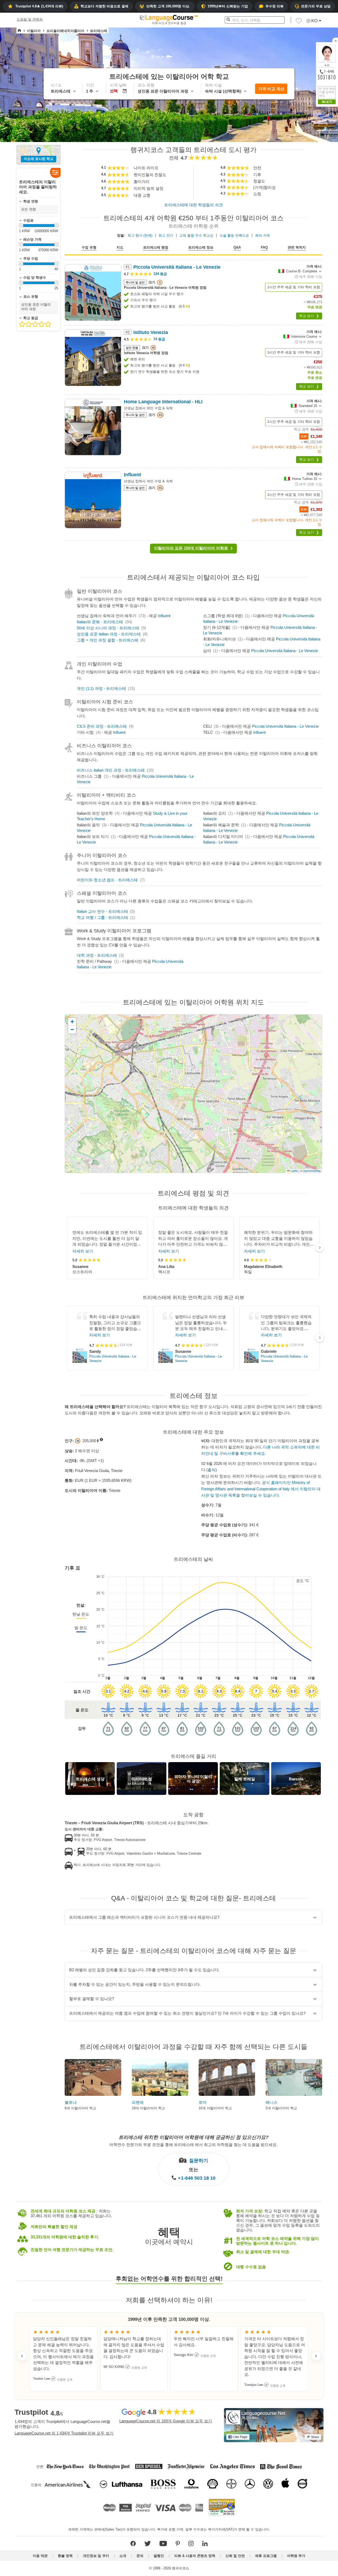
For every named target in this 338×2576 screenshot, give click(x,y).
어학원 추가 (296, 2556)
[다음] (320, 1248)
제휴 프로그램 (266, 2556)
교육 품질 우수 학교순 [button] (196, 235)
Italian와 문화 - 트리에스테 (100, 622)
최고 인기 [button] (166, 235)
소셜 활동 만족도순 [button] (234, 235)
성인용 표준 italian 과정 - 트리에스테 (109, 634)
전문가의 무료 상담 (316, 6)
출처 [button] (212, 1470)
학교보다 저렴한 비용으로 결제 (104, 6)
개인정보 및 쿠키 (96, 2556)
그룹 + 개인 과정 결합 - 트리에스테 (108, 640)
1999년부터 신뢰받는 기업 (228, 6)
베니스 (272, 2102)
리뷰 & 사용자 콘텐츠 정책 (195, 2556)
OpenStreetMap (312, 1171)
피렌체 (138, 2102)
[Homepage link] (19, 31)
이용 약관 (40, 2556)
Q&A (237, 247)
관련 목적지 (297, 247)
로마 (203, 2102)
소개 (123, 2556)
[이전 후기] (22, 2356)
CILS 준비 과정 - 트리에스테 (102, 726)
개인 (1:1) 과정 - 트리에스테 (101, 688)
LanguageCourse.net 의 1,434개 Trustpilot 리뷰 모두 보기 (64, 2433)
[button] (299, 22)
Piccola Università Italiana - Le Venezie (285, 651)
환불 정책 (65, 2556)
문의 (140, 2556)
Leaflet (294, 1171)
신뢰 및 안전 (235, 2556)
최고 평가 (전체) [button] (140, 235)
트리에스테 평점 (156, 247)
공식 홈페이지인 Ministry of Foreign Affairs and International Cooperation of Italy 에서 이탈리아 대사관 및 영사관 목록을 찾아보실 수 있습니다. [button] (261, 1489)
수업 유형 (89, 247)
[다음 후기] (316, 2356)
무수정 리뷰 (274, 6)
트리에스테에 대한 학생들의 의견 (194, 205)
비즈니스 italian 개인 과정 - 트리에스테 (111, 770)
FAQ (264, 247)
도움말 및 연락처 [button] (30, 19)
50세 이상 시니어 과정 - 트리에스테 (108, 628)
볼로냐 (71, 2102)
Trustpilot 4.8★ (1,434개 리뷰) (39, 6)
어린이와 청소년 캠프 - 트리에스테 (107, 880)
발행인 (159, 2556)
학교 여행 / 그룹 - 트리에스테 (102, 917)
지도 (120, 247)
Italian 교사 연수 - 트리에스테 (102, 911)
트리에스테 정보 (201, 247)
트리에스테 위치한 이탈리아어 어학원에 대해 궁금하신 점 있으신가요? (194, 2137)
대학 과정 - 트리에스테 (97, 955)
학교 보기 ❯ (309, 316)
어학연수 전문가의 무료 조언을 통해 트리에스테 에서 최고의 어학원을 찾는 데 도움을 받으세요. (193, 2144)
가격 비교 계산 (271, 89)
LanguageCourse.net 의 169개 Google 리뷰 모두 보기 (166, 2421)
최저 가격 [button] (262, 235)
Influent (164, 616)
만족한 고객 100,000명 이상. (168, 6)
